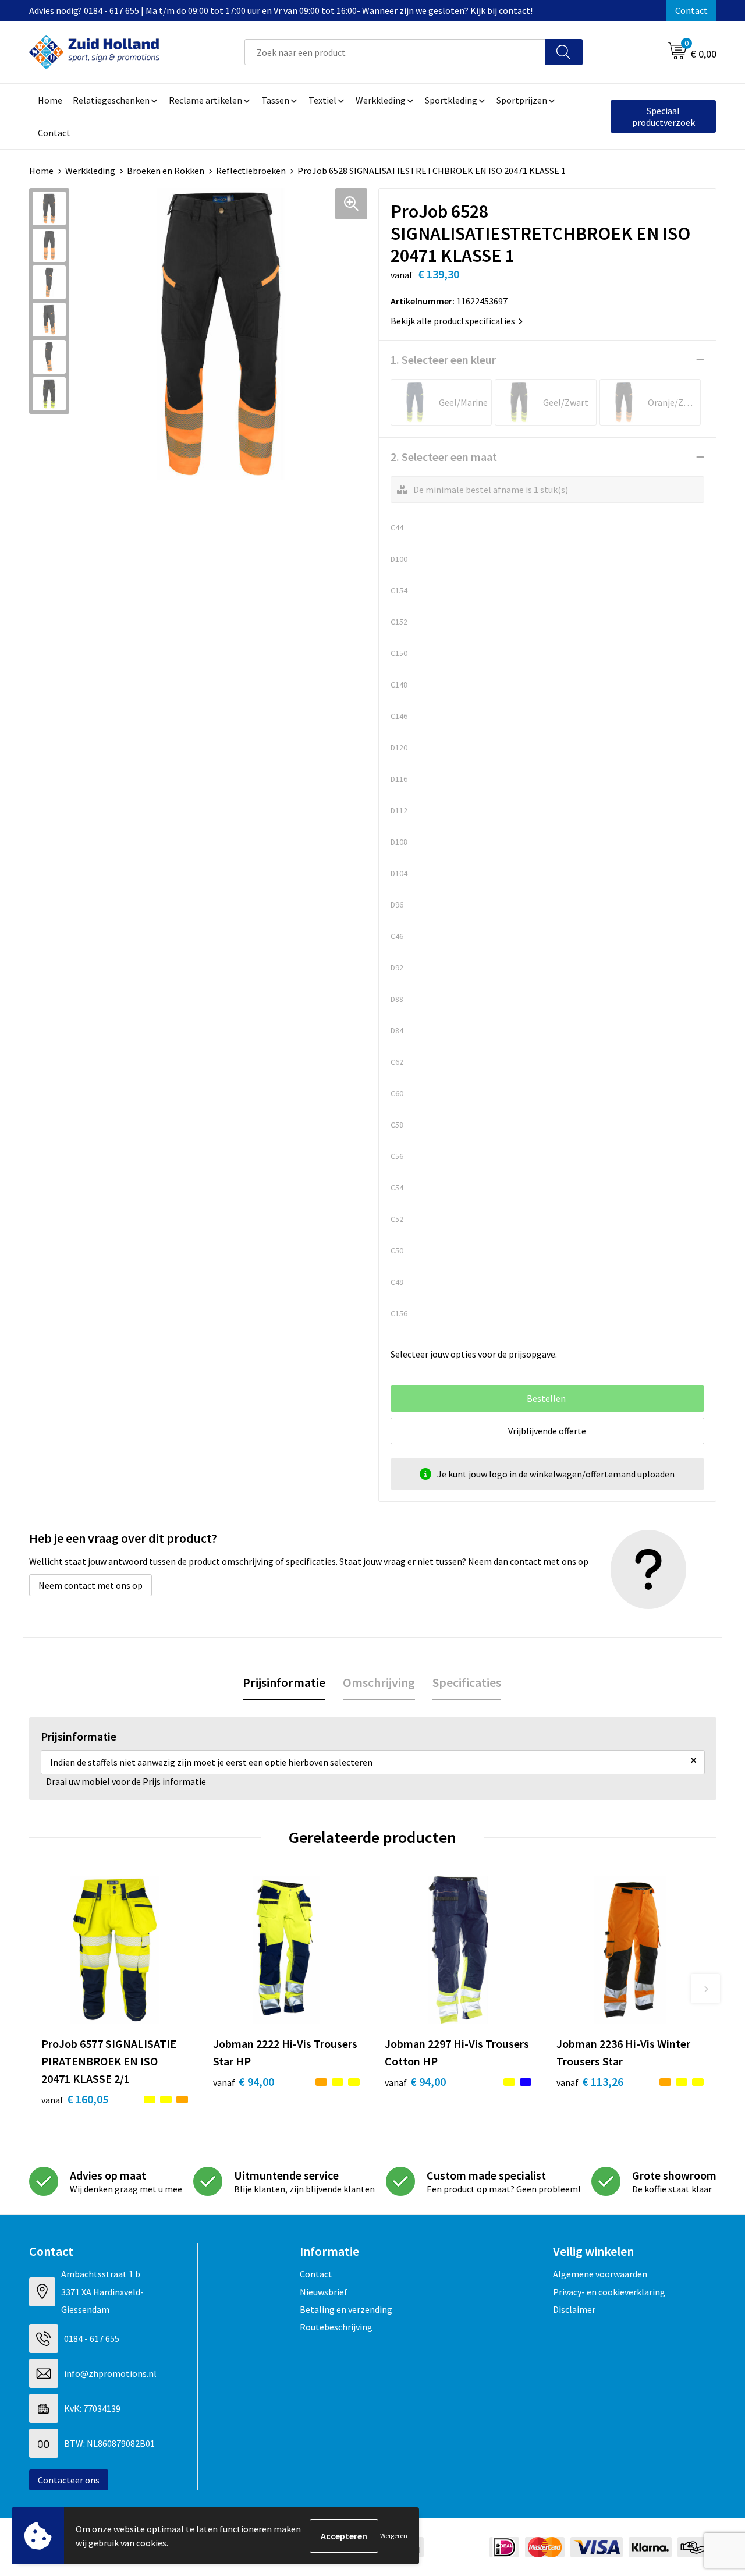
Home (41, 171)
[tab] (284, 1683)
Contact (691, 10)
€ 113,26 (590, 2081)
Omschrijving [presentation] (379, 1682)
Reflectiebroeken (251, 171)
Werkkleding (90, 171)
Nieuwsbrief (324, 2292)
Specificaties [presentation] (467, 1682)
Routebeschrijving (336, 2327)
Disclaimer (574, 2309)
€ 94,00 (244, 2081)
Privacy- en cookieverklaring (609, 2292)
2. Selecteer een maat (444, 457)
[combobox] (395, 52)
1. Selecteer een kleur (443, 359)
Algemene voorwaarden (600, 2274)
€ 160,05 (75, 2099)
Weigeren (394, 2536)
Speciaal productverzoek (664, 116)
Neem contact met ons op (91, 1585)
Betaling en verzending (346, 2309)
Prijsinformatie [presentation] (284, 1682)
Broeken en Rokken (166, 171)
